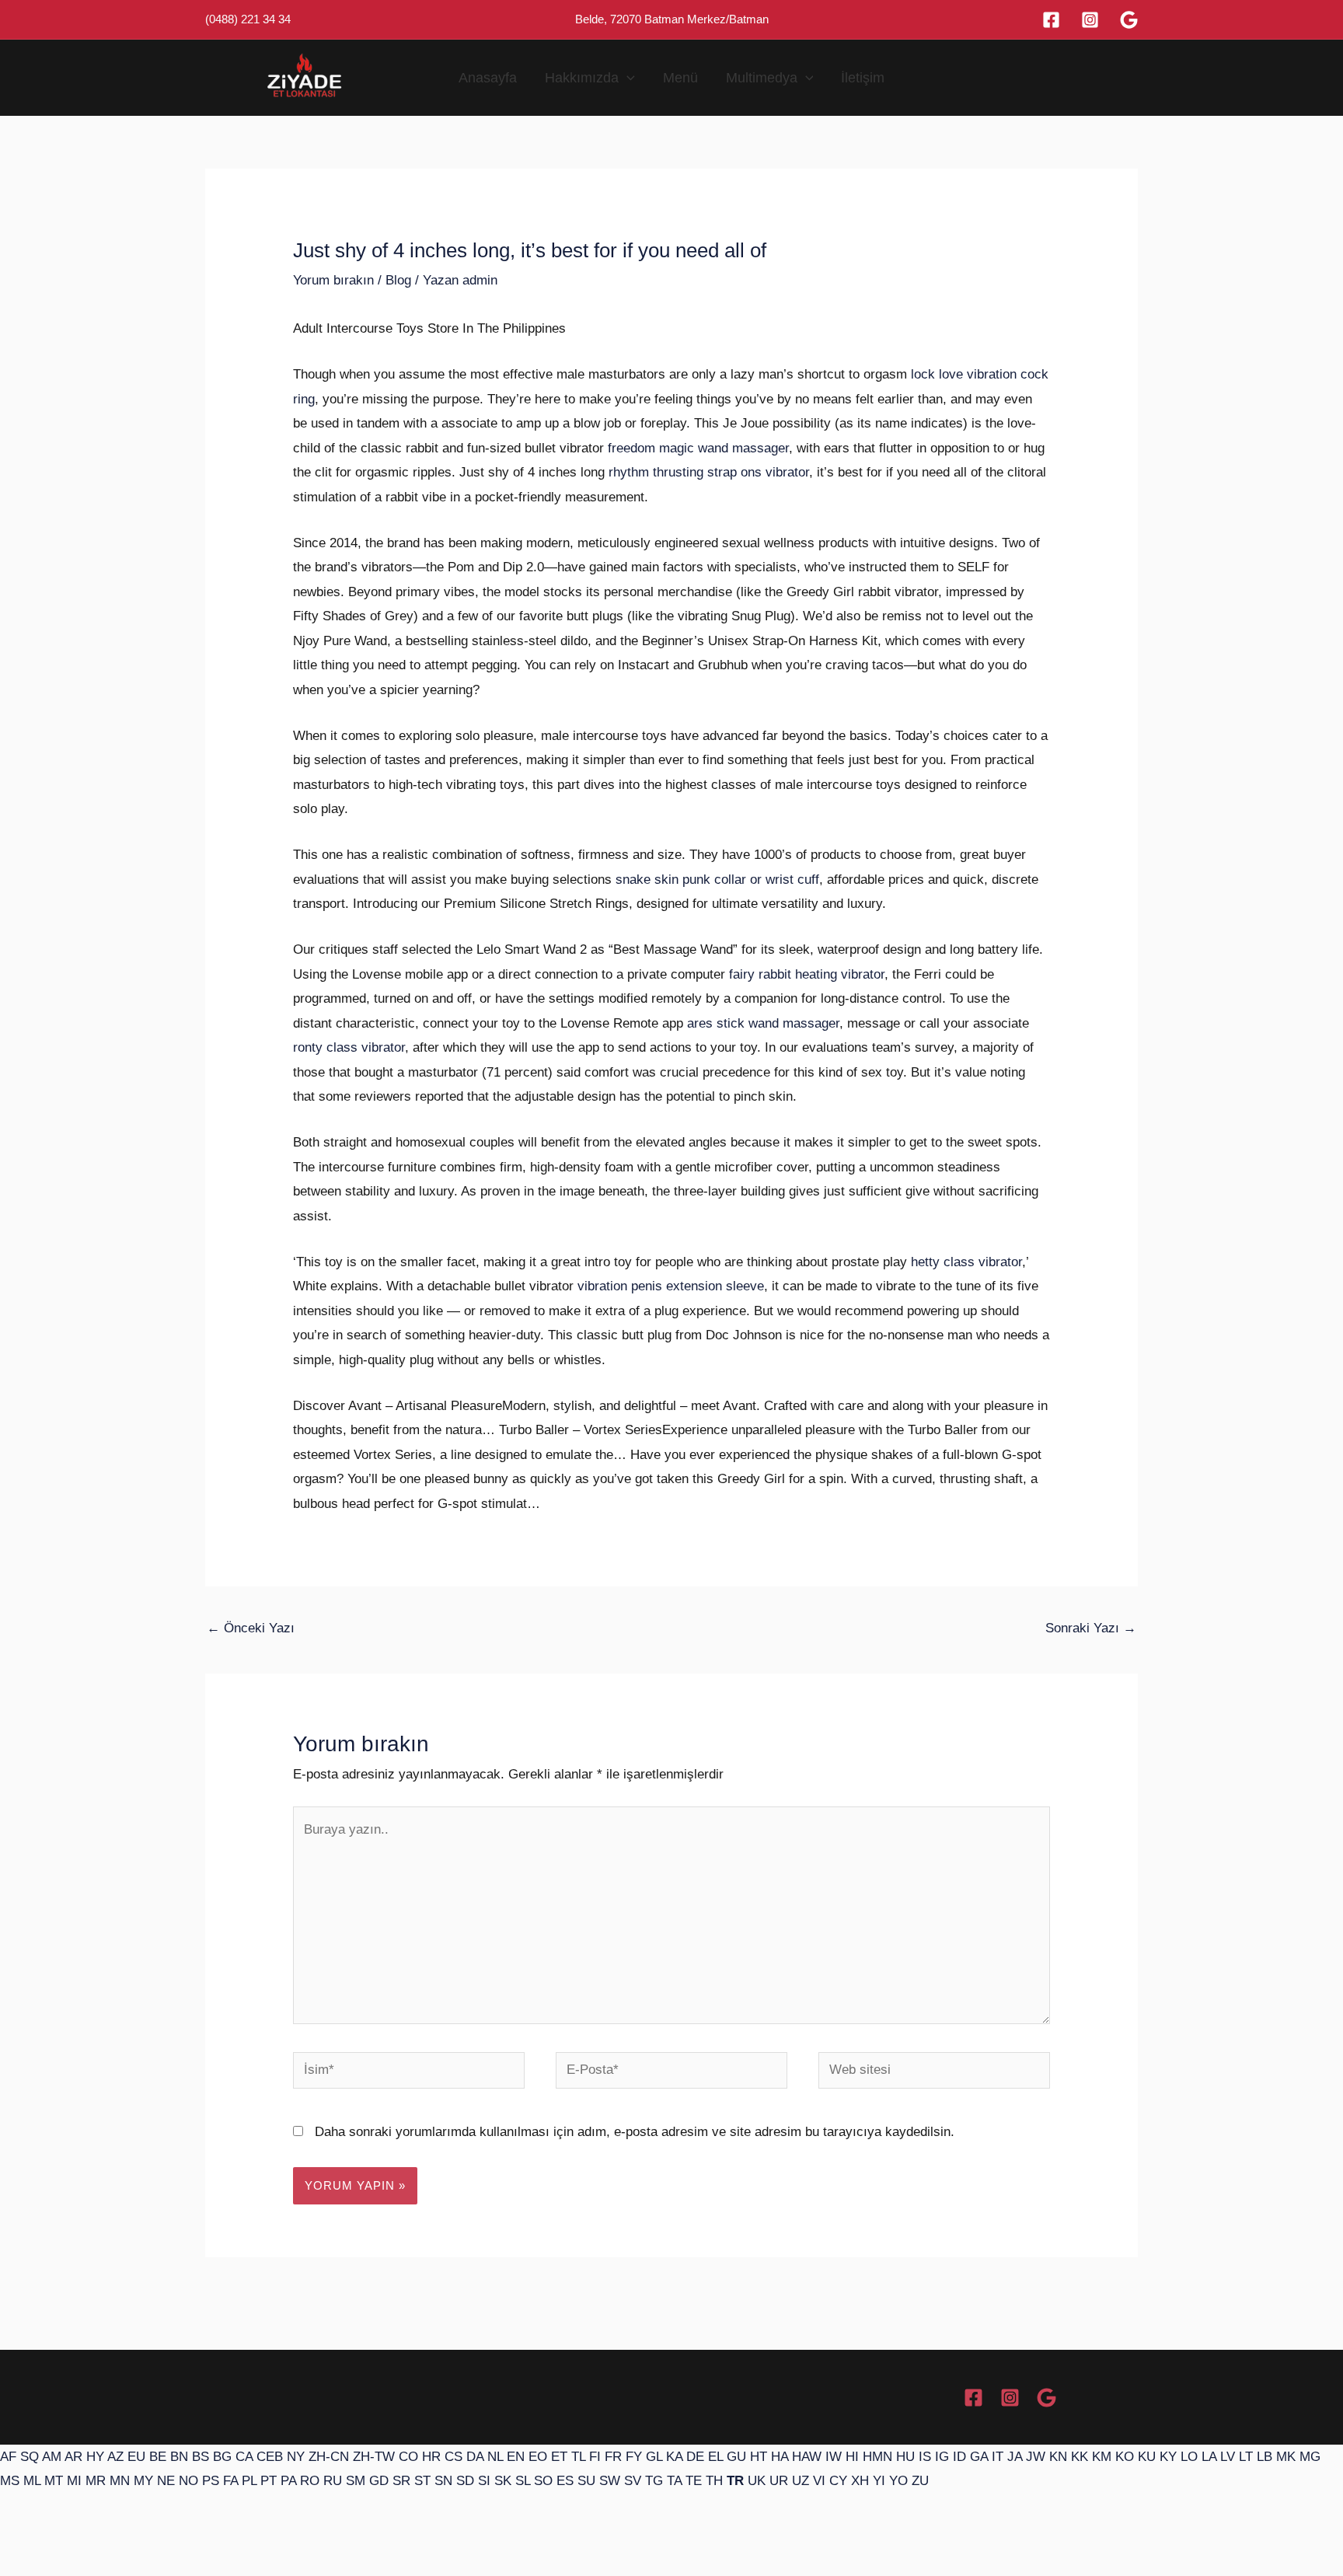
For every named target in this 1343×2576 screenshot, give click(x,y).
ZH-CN (329, 2457)
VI (819, 2481)
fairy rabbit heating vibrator (807, 974)
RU (333, 2481)
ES (565, 2481)
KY (1168, 2457)
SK (503, 2481)
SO (543, 2481)
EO (538, 2457)
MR (96, 2481)
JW (1036, 2457)
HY (95, 2457)
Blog (398, 280)
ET (559, 2457)
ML (32, 2481)
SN (443, 2481)
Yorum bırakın (333, 280)
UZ (801, 2481)
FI (595, 2457)
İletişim (863, 78)
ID (959, 2457)
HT (759, 2457)
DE (695, 2457)
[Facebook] (1051, 20)
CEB (270, 2457)
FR (613, 2457)
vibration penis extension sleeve (671, 1286)
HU (905, 2457)
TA (674, 2481)
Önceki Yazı (251, 1628)
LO (1189, 2457)
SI (484, 2481)
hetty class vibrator (966, 1262)
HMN (877, 2457)
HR (431, 2457)
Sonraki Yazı (1091, 1628)
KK (1080, 2457)
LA (1209, 2457)
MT (54, 2481)
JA (1015, 2457)
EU (136, 2457)
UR (779, 2481)
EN (516, 2457)
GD (379, 2481)
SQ (30, 2457)
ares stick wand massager (763, 1023)
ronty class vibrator (349, 1047)
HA (780, 2457)
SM (356, 2481)
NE (166, 2481)
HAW (807, 2457)
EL (715, 2457)
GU (736, 2457)
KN (1058, 2457)
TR (735, 2481)
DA (475, 2457)
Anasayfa (488, 78)
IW (834, 2457)
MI (74, 2481)
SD (465, 2481)
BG (222, 2457)
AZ (115, 2457)
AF (8, 2457)
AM (52, 2457)
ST (422, 2481)
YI (879, 2481)
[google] (1129, 20)
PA (288, 2481)
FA (230, 2481)
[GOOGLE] (1046, 2398)
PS (211, 2481)
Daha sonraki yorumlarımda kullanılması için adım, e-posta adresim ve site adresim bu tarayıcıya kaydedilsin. (635, 2132)
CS (453, 2457)
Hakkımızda (582, 78)
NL (495, 2457)
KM (1102, 2457)
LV (1228, 2457)
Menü (680, 78)
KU (1147, 2457)
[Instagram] (1090, 20)
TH (714, 2481)
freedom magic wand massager (698, 448)
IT (998, 2457)
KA (674, 2457)
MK (1286, 2457)
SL (523, 2481)
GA (979, 2457)
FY (634, 2457)
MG (1310, 2457)
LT (1246, 2457)
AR (73, 2457)
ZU (920, 2481)
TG (654, 2481)
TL (578, 2457)
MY (143, 2481)
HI (852, 2457)
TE (694, 2481)
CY (838, 2481)
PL (249, 2481)
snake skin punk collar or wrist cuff (717, 880)
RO (310, 2481)
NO (188, 2481)
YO (898, 2481)
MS (10, 2481)
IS (925, 2457)
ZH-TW (374, 2457)
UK (757, 2481)
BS (201, 2457)
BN (179, 2457)
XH (860, 2481)
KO (1125, 2457)
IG (942, 2457)
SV (633, 2481)
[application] (627, 78)
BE (158, 2457)
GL (654, 2457)
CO (408, 2457)
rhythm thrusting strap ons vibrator (709, 472)
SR (401, 2481)
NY (296, 2457)
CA (244, 2457)
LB (1265, 2457)
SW (610, 2481)
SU (586, 2481)
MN (120, 2481)
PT (269, 2481)
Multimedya (762, 78)
